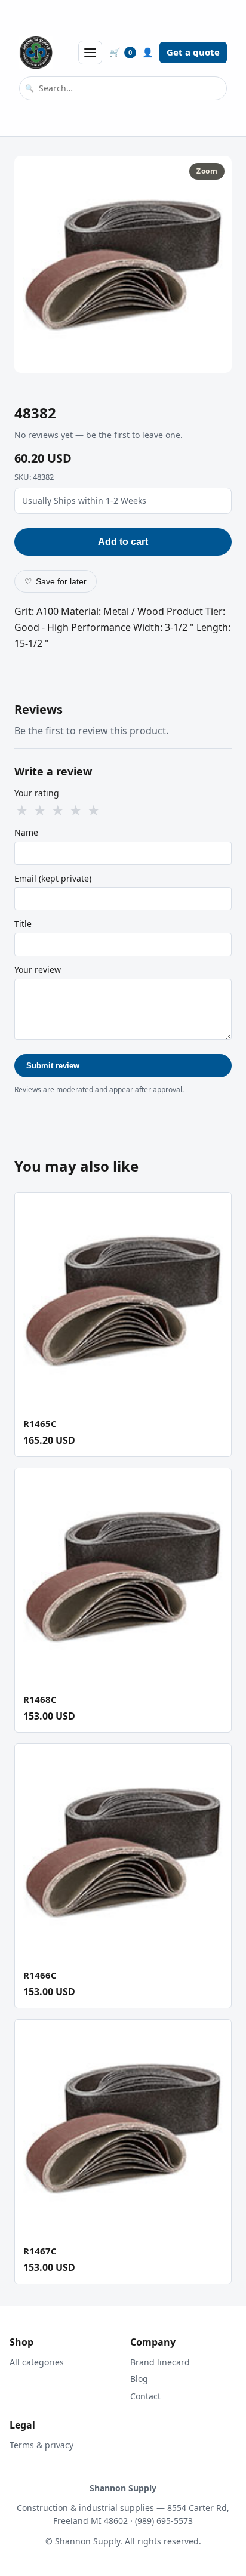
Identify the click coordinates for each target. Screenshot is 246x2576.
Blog (139, 2379)
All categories (37, 2362)
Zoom (207, 171)
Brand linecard (160, 2362)
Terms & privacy (41, 2445)
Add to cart (123, 542)
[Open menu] (90, 53)
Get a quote (193, 52)
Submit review (53, 1066)
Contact (145, 2396)
